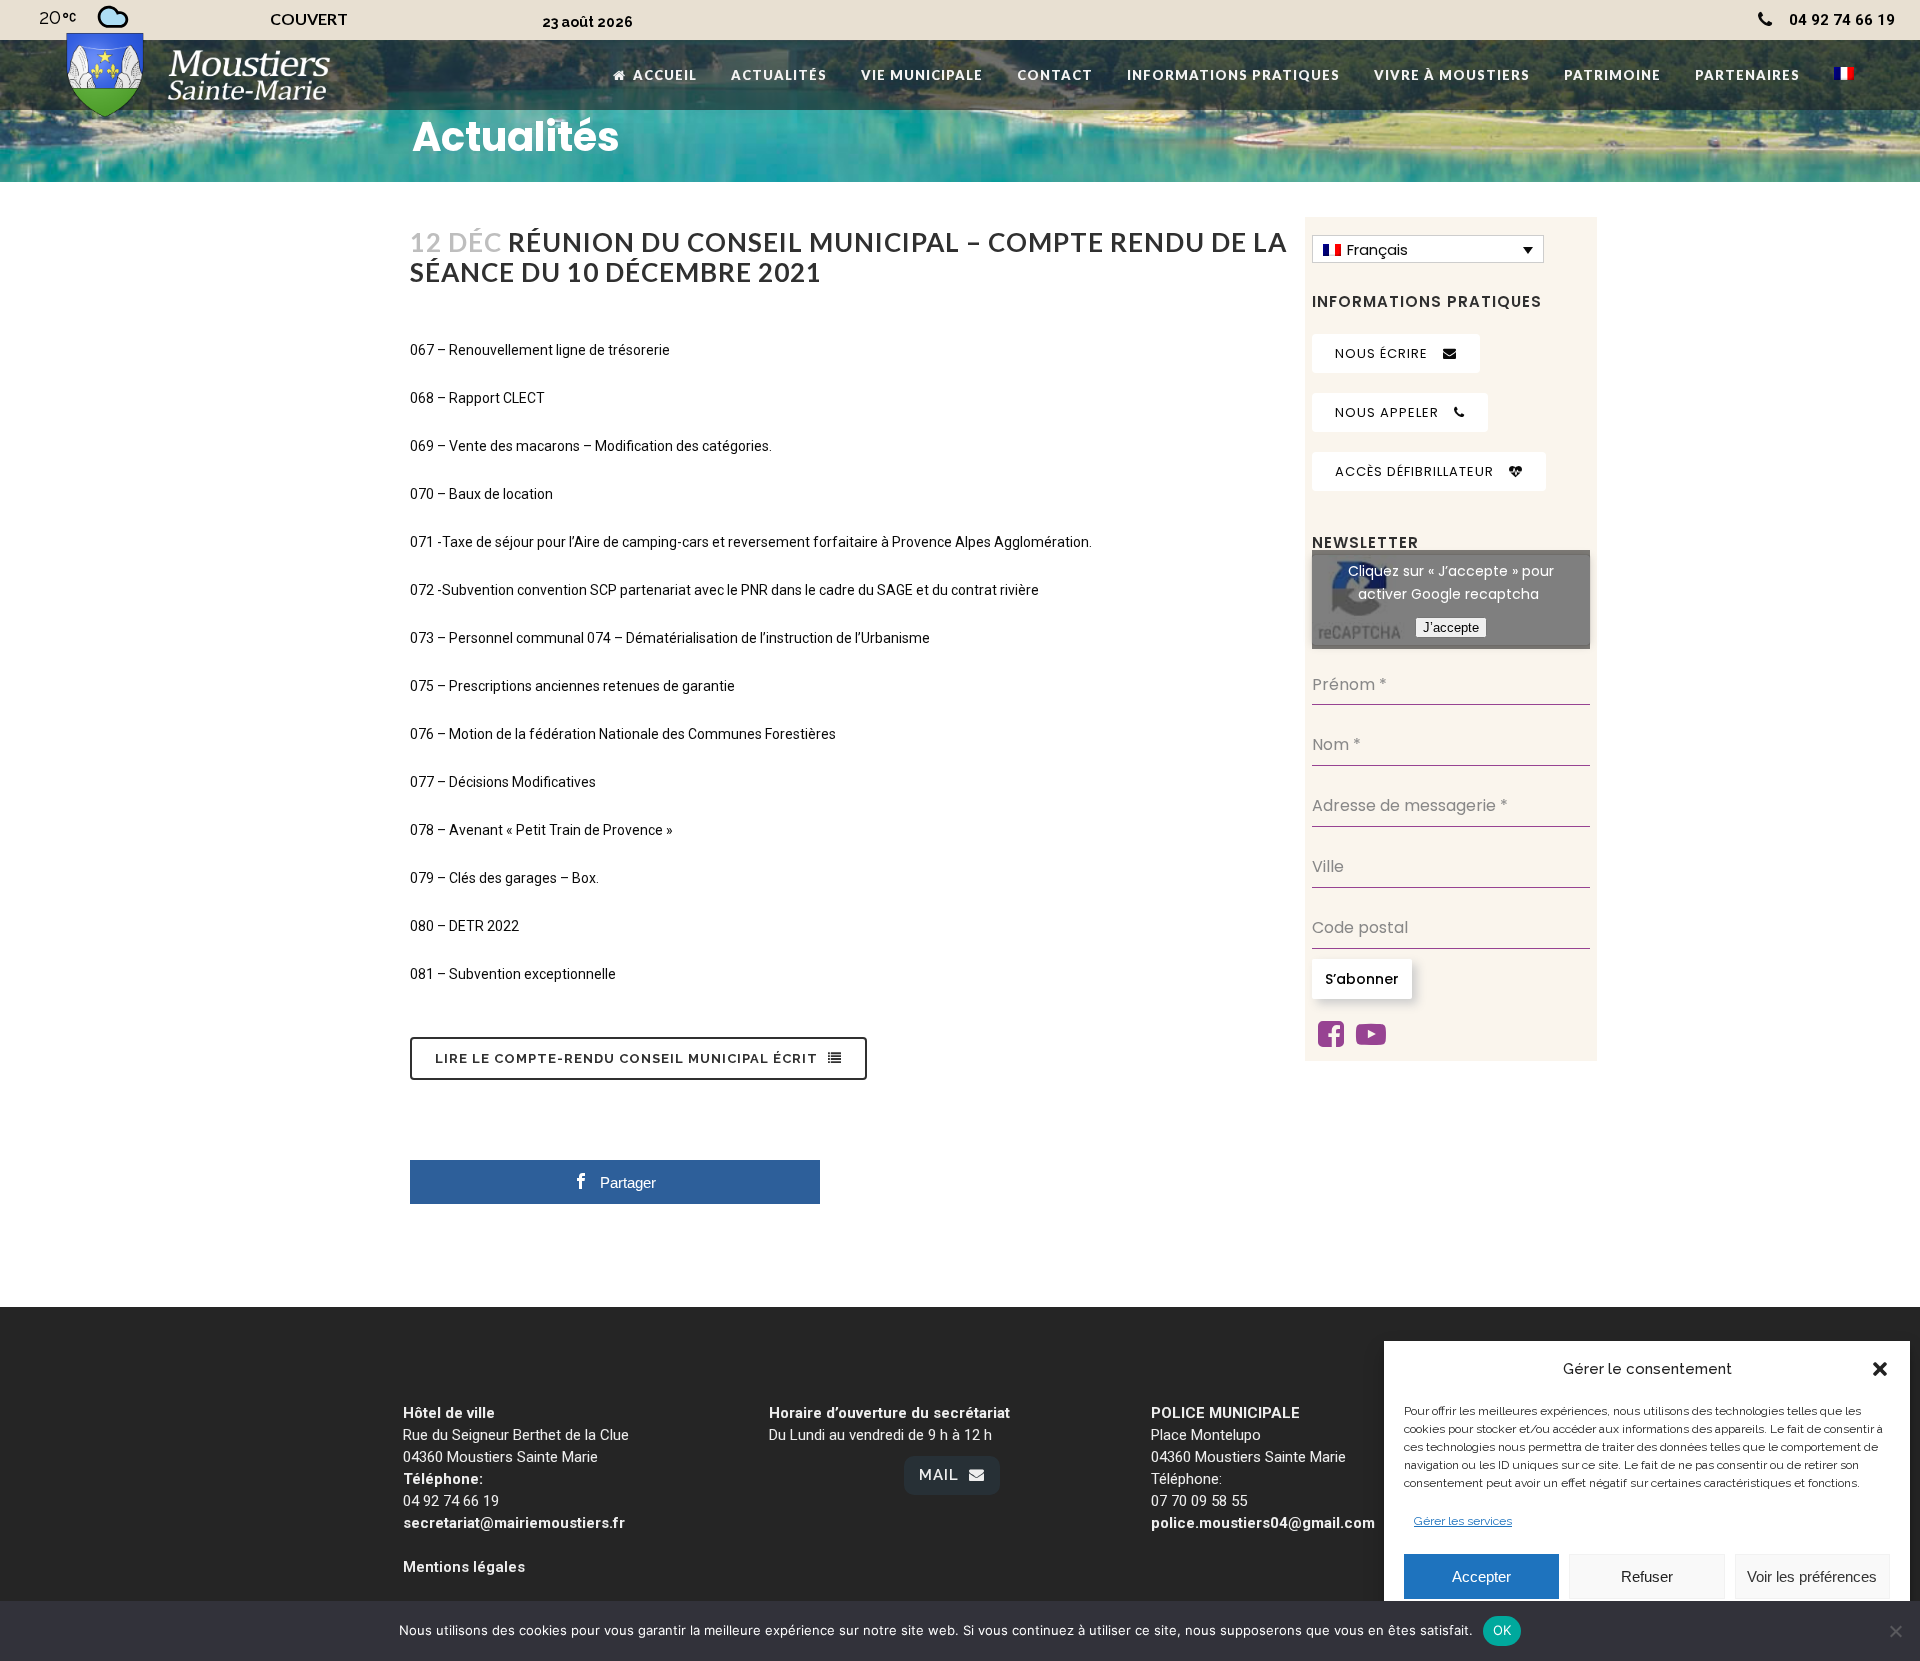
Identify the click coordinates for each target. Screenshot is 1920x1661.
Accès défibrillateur (1414, 471)
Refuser (1647, 1576)
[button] (1880, 1369)
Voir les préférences (1812, 1576)
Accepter (1481, 1576)
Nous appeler (1387, 412)
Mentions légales (464, 1567)
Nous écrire (1381, 353)
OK (1502, 1630)
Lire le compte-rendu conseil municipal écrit (626, 1058)
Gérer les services (1463, 1521)
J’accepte (1451, 627)
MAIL (939, 1475)
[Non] (1895, 1631)
